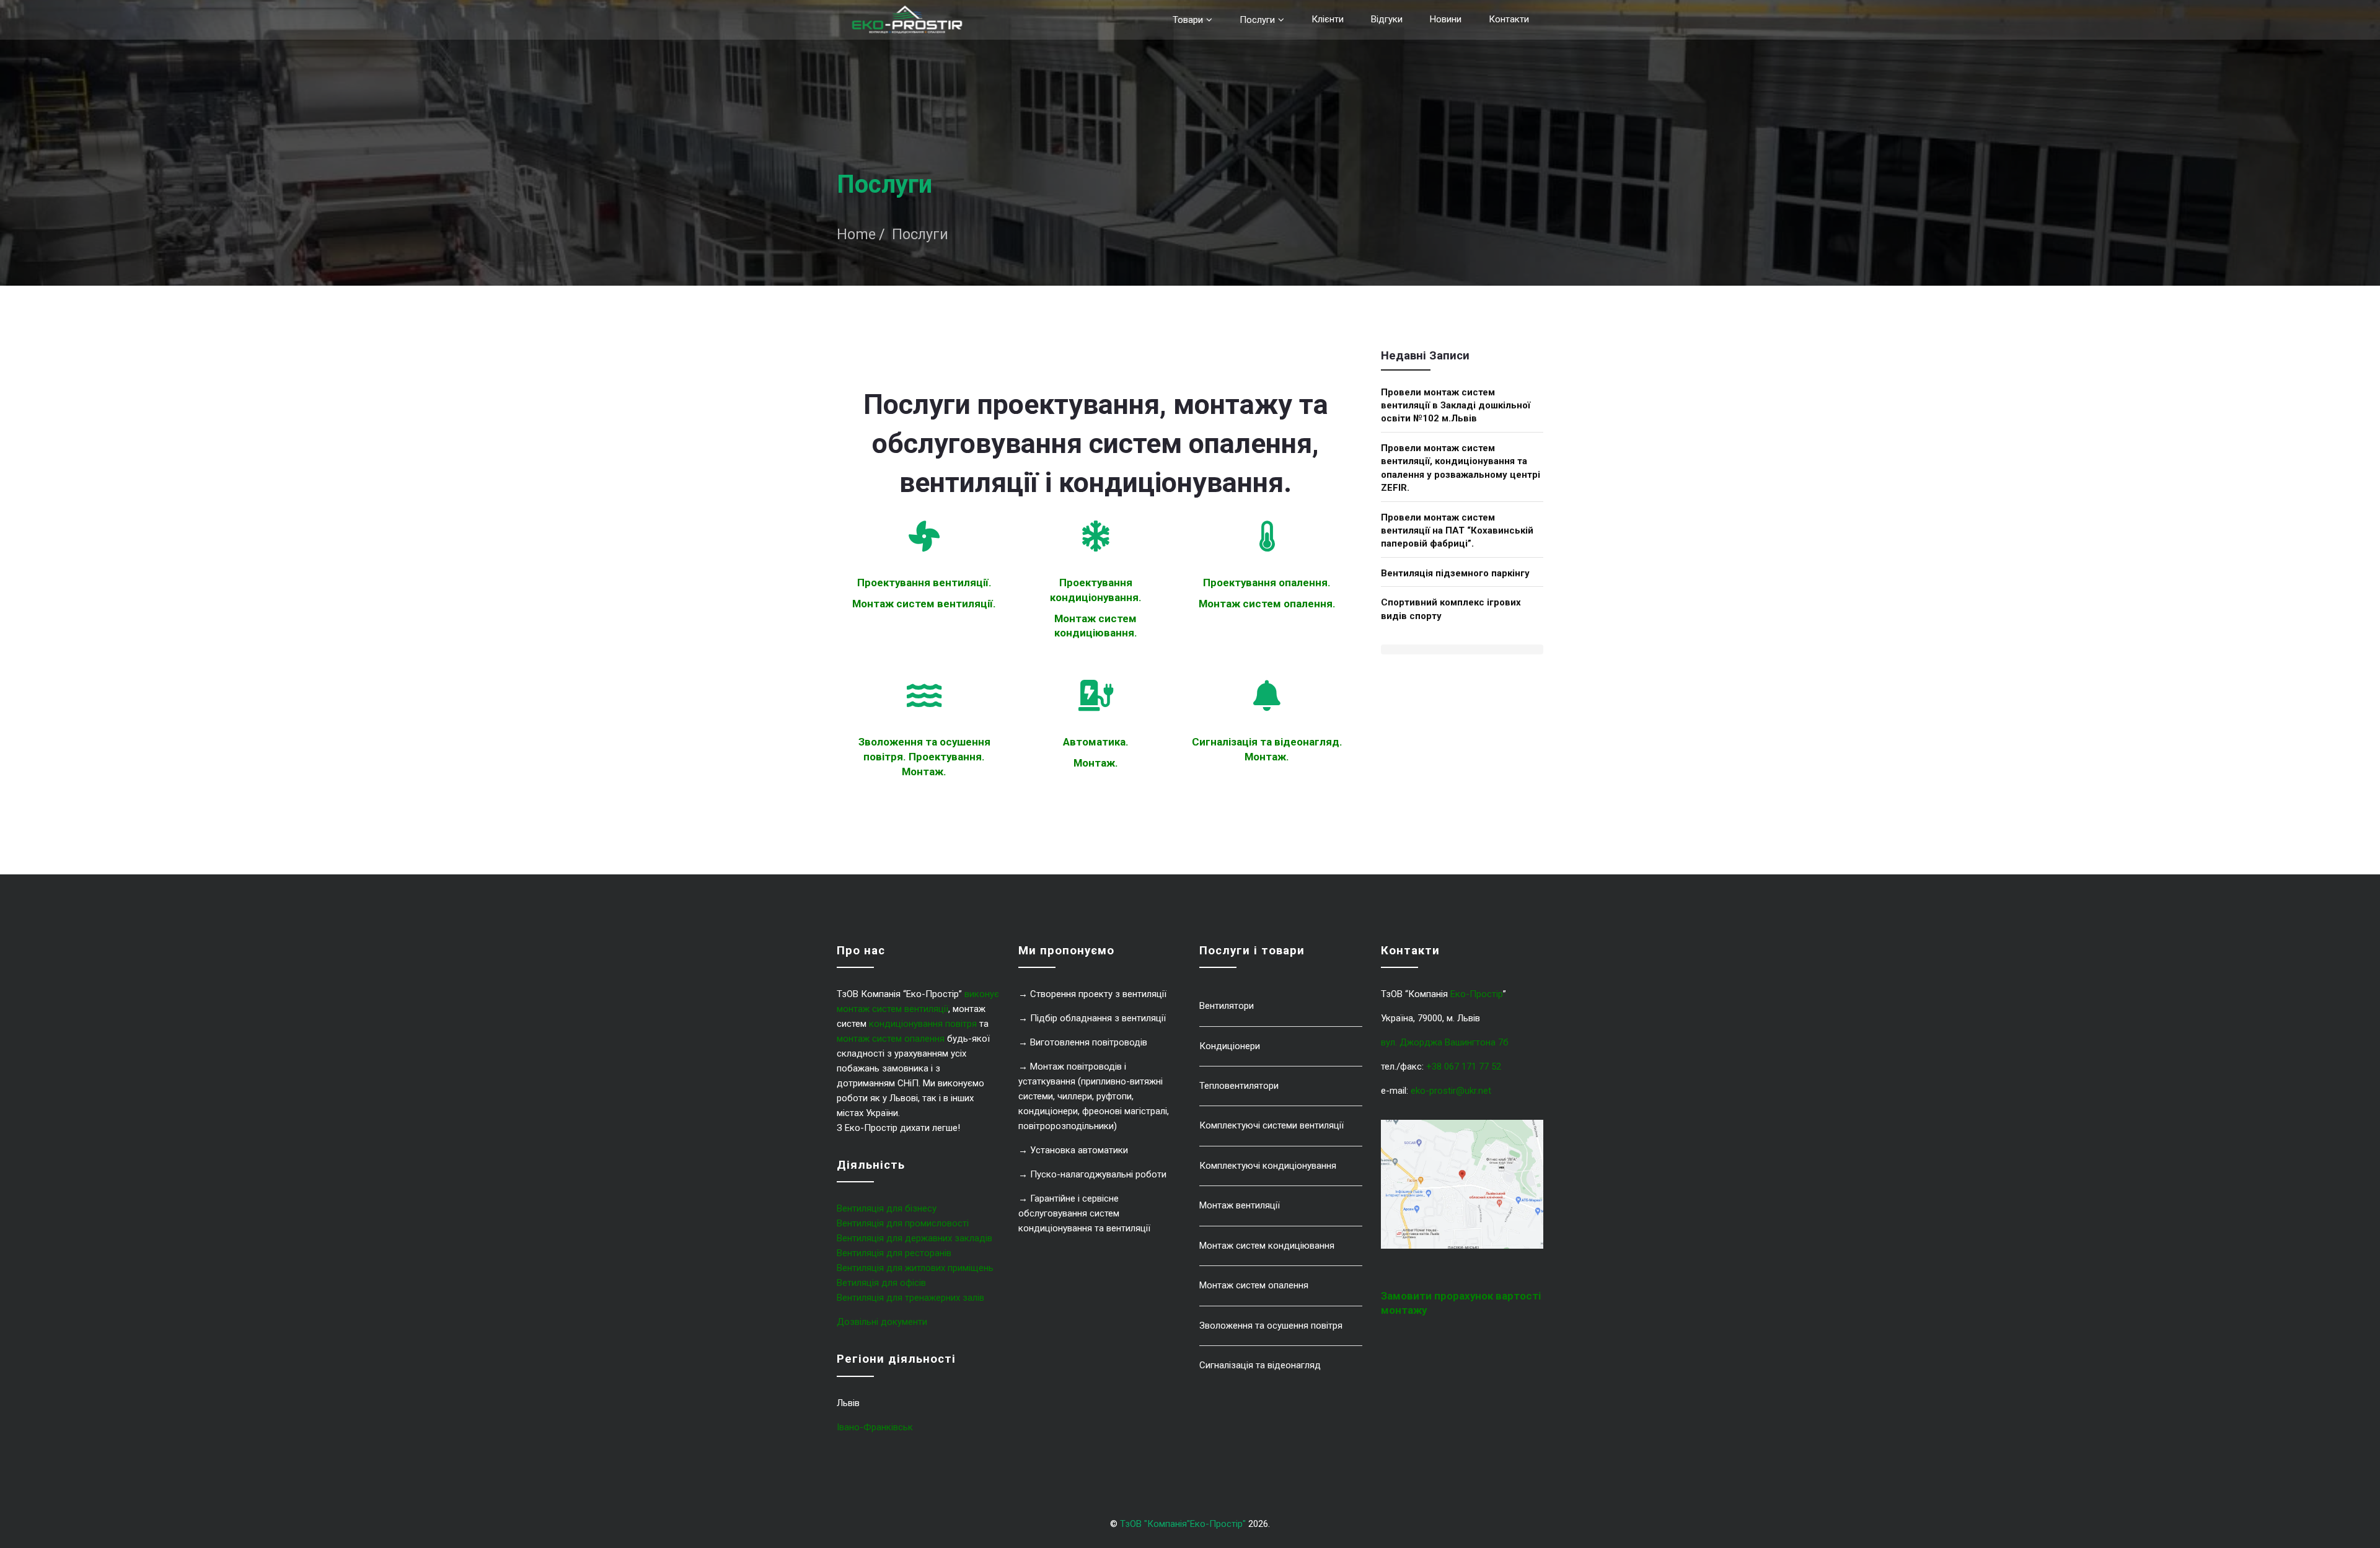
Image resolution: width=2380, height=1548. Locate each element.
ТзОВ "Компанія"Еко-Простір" (1183, 1524)
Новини (1446, 19)
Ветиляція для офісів (881, 1283)
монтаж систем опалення (891, 1039)
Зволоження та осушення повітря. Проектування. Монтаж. (924, 756)
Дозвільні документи (882, 1322)
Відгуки (1387, 19)
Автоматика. (1096, 742)
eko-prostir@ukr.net (1451, 1091)
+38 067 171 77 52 (1464, 1066)
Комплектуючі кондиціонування (1268, 1166)
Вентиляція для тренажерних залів (910, 1298)
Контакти (1509, 19)
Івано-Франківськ (875, 1427)
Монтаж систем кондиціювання (1267, 1246)
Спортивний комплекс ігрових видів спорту (1451, 609)
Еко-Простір (1477, 994)
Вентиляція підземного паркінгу (1455, 573)
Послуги (1257, 20)
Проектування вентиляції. (924, 583)
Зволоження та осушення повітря (1271, 1326)
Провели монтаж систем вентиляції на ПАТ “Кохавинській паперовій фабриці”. (1457, 531)
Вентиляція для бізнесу (887, 1208)
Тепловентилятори (1239, 1086)
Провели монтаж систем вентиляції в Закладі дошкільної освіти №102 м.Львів (1456, 406)
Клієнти (1328, 19)
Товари (1188, 20)
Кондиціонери (1230, 1046)
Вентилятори (1227, 1006)
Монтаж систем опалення (1254, 1285)
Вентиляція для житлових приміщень (915, 1268)
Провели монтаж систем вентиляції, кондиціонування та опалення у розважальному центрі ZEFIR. (1461, 468)
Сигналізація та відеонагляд (1260, 1365)
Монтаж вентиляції (1240, 1205)
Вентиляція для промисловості (903, 1223)
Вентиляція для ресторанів (894, 1253)
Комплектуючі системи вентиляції (1272, 1125)
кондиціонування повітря (923, 1024)
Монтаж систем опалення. (1267, 604)
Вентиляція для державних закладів (915, 1238)
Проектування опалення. (1267, 583)
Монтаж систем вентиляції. (924, 604)
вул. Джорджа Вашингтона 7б (1445, 1042)
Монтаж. (1096, 763)
